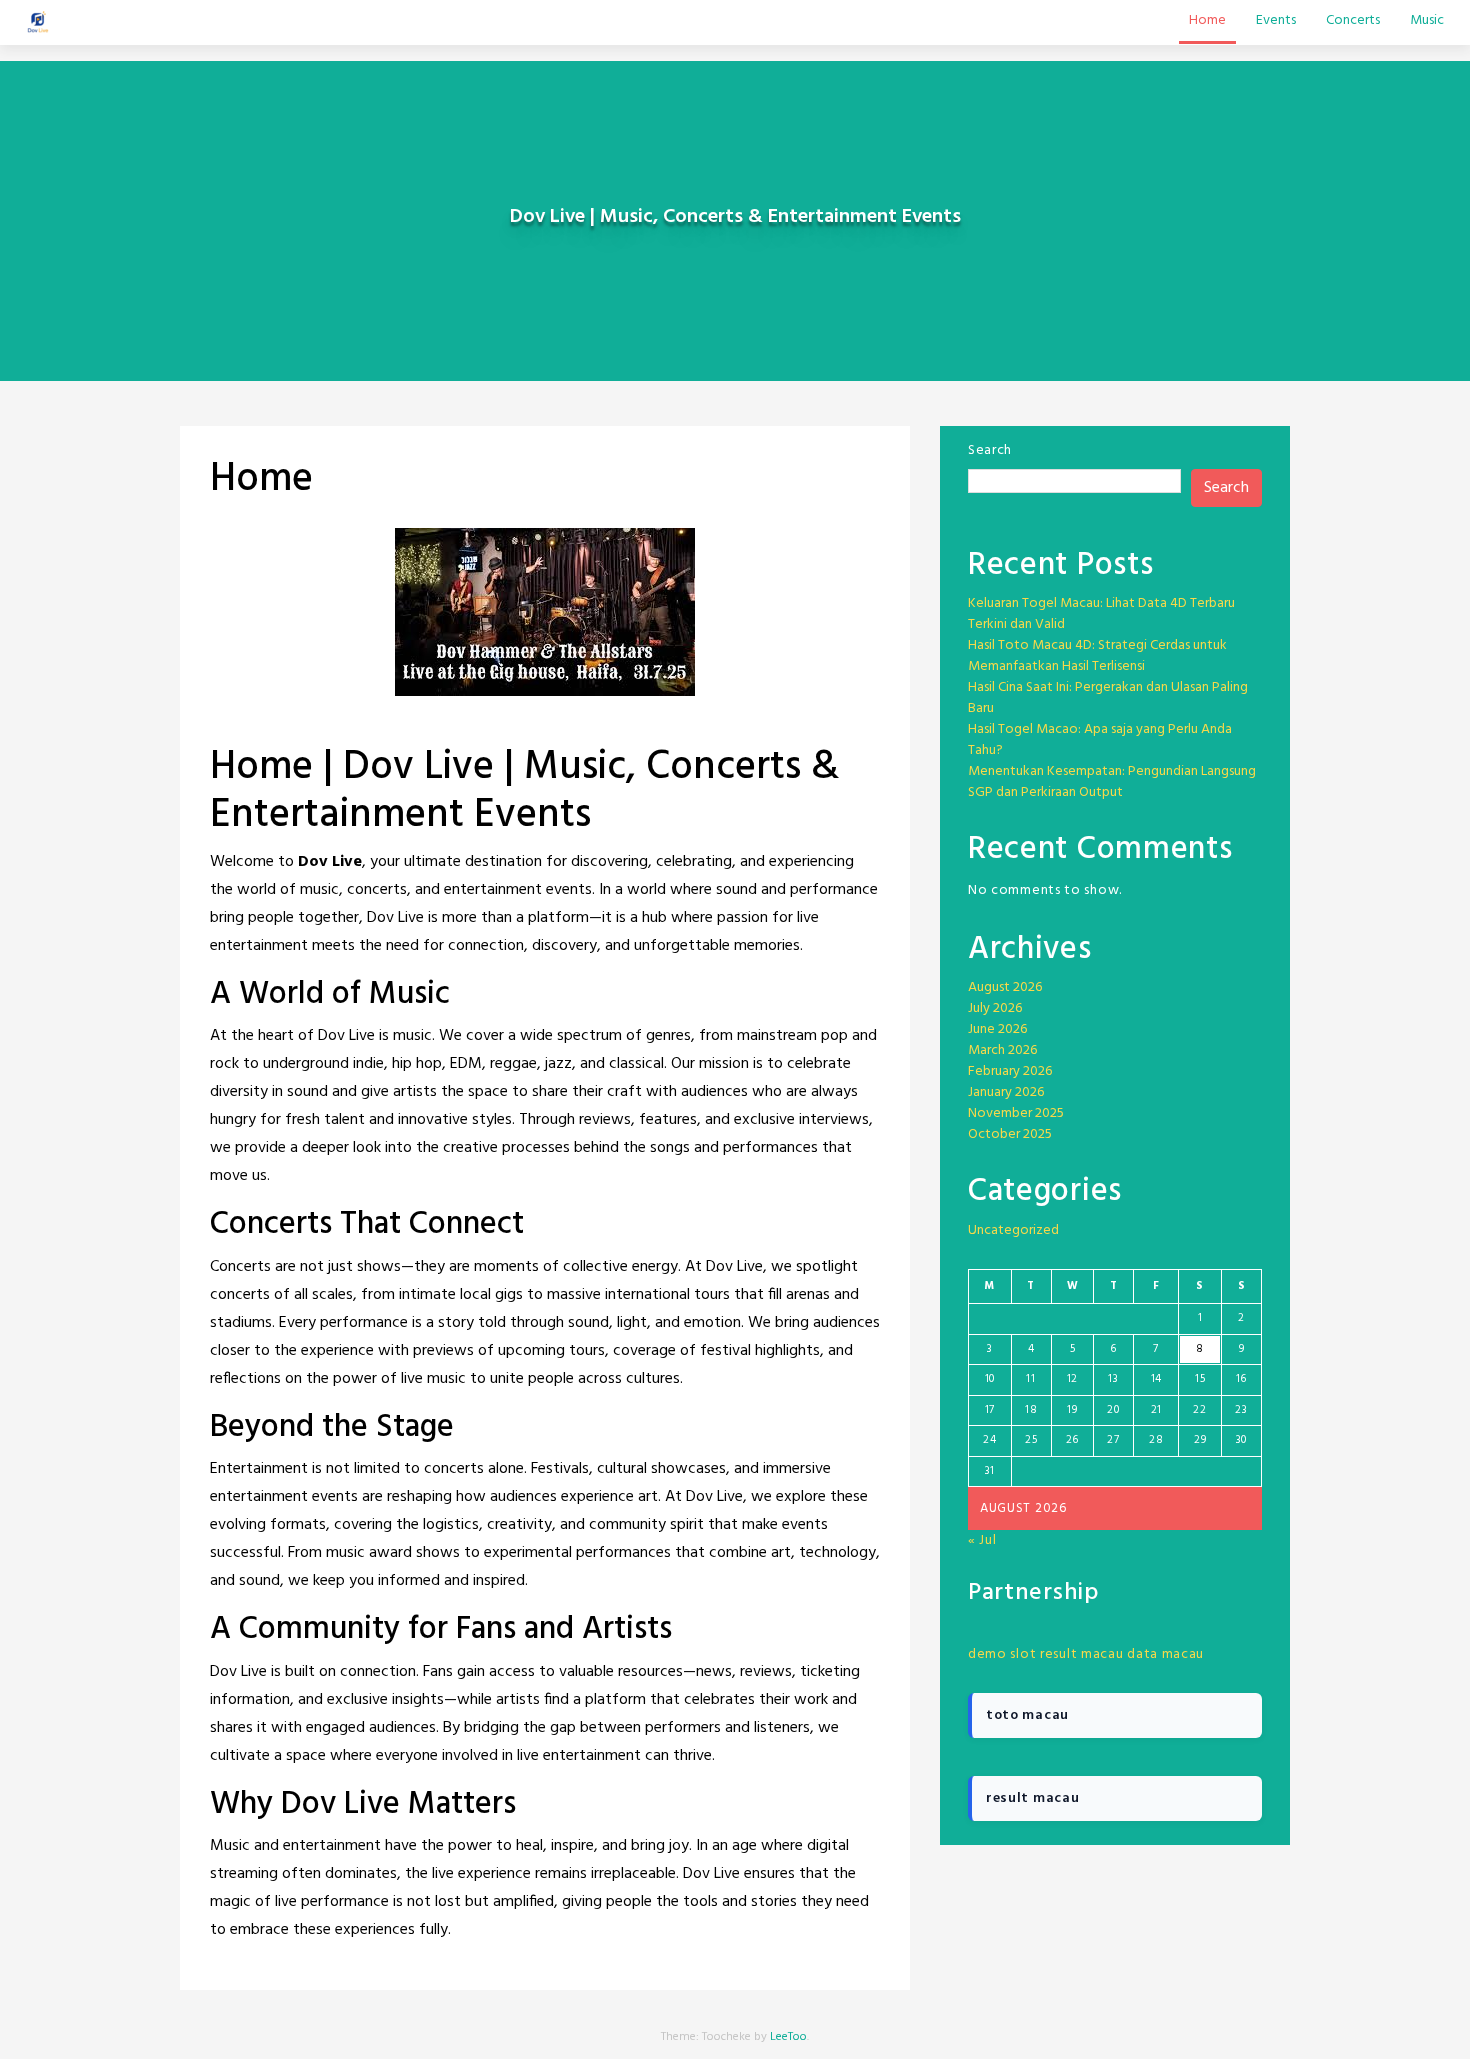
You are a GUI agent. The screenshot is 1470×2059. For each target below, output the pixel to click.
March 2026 (1002, 1050)
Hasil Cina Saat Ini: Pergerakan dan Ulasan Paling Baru (1108, 698)
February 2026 (1010, 1071)
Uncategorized (1013, 1230)
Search (990, 450)
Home (1207, 20)
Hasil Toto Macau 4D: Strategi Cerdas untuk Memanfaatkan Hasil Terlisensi (1097, 656)
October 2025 (1010, 1134)
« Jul (982, 1540)
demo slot (1002, 1654)
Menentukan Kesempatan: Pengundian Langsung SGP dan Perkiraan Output (1112, 782)
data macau (1165, 1654)
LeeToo (788, 2037)
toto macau (1027, 1715)
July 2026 (995, 1008)
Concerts (1353, 20)
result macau (1081, 1654)
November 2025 (1016, 1113)
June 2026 (997, 1029)
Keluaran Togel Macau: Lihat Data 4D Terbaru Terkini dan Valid (1101, 614)
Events (1276, 20)
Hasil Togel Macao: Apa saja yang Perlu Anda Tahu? (1100, 740)
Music (1427, 20)
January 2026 (1006, 1092)
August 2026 (1005, 987)
